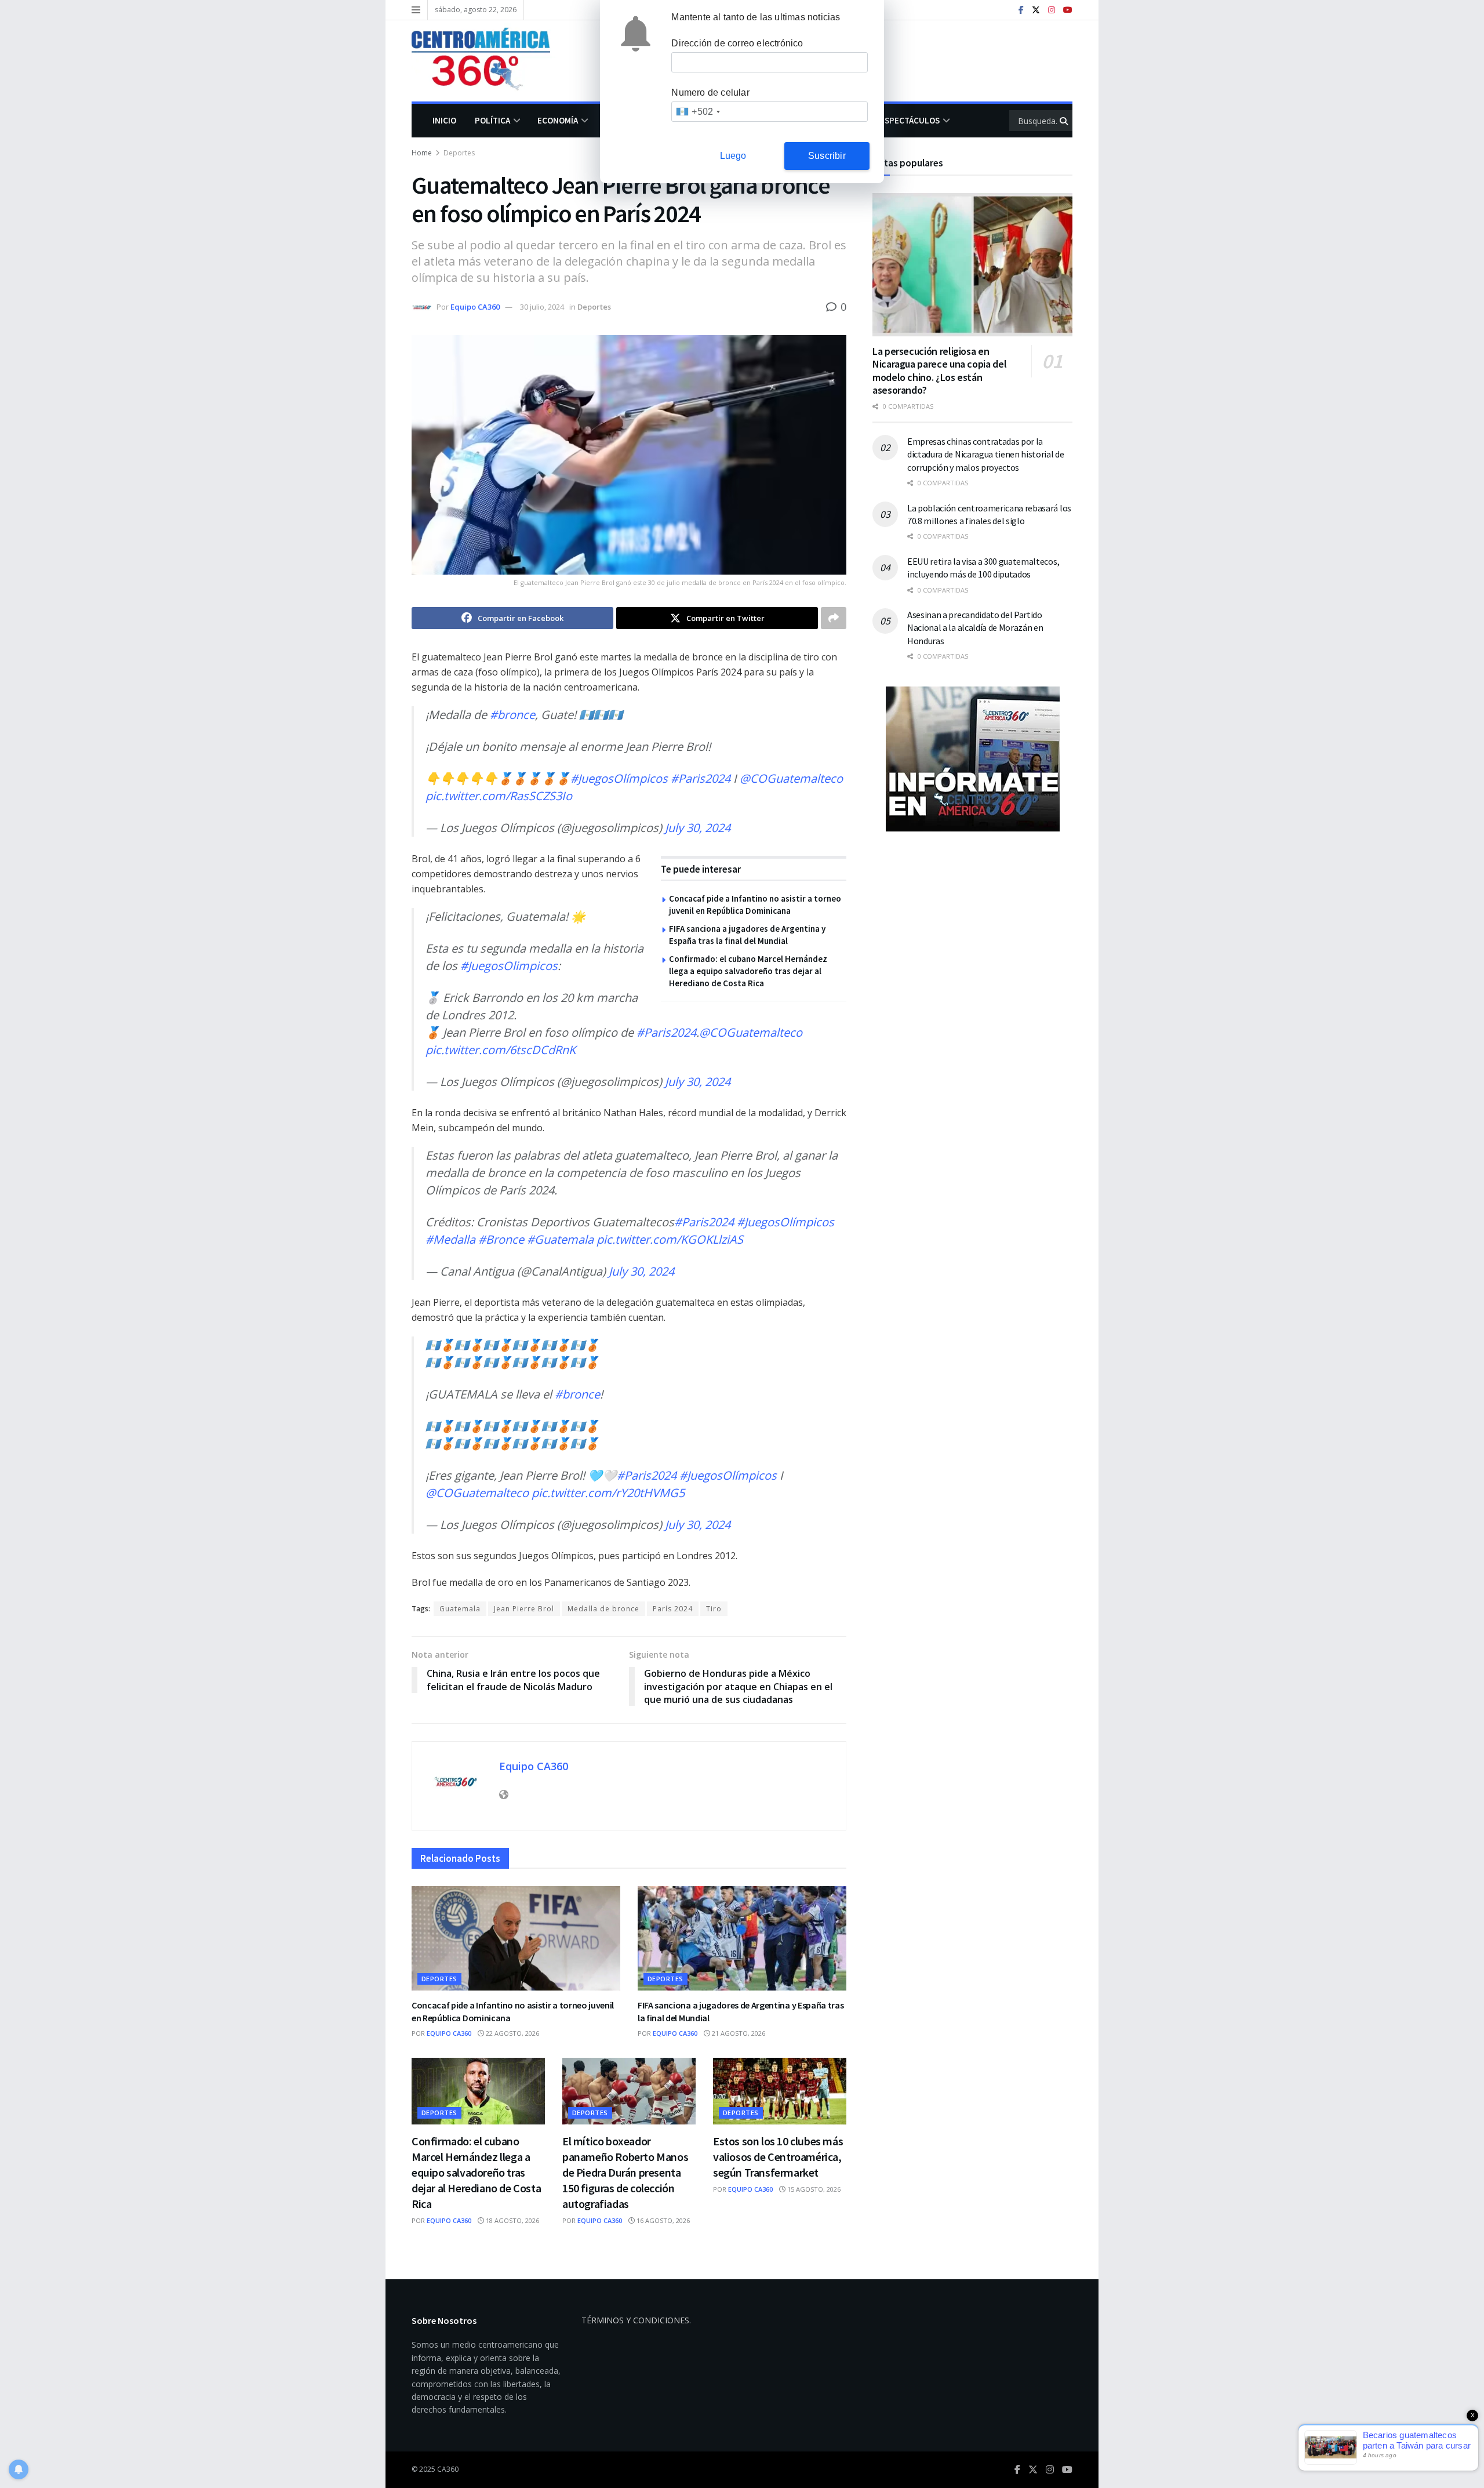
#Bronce (501, 1239)
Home (422, 153)
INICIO (444, 120)
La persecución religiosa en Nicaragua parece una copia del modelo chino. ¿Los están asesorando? (939, 371)
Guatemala (460, 1609)
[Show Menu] (416, 10)
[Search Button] (1065, 121)
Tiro (714, 1609)
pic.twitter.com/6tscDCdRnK (501, 1050)
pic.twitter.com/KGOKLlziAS (670, 1239)
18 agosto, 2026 (512, 2220)
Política (492, 120)
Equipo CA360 (475, 307)
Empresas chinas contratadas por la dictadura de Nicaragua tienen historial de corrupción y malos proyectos (986, 454)
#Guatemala (560, 1239)
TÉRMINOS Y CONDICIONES (635, 2320)
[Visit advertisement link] (972, 759)
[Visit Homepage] (489, 61)
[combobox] (698, 112)
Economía (558, 120)
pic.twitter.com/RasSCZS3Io (499, 796)
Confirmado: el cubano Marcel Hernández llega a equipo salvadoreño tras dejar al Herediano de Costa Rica (748, 971)
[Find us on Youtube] (1068, 10)
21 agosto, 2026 (738, 2033)
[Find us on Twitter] (1036, 10)
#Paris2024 (701, 778)
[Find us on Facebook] (1021, 10)
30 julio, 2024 (542, 307)
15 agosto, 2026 (813, 2189)
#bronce (512, 715)
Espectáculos (910, 120)
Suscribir (827, 156)
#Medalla (450, 1239)
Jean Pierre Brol (524, 1609)
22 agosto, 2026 (512, 2033)
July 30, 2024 (698, 828)
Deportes (459, 153)
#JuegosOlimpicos (509, 966)
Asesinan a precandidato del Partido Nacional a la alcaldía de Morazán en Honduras (975, 628)
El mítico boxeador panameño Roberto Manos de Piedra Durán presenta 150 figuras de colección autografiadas (625, 2172)
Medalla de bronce (603, 1609)
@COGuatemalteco (791, 778)
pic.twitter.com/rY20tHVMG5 (608, 1493)
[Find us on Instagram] (1052, 10)
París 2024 (673, 1609)
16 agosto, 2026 (662, 2220)
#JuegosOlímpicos (619, 778)
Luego (733, 156)
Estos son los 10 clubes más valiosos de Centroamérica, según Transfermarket (778, 2157)
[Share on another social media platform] (834, 618)
